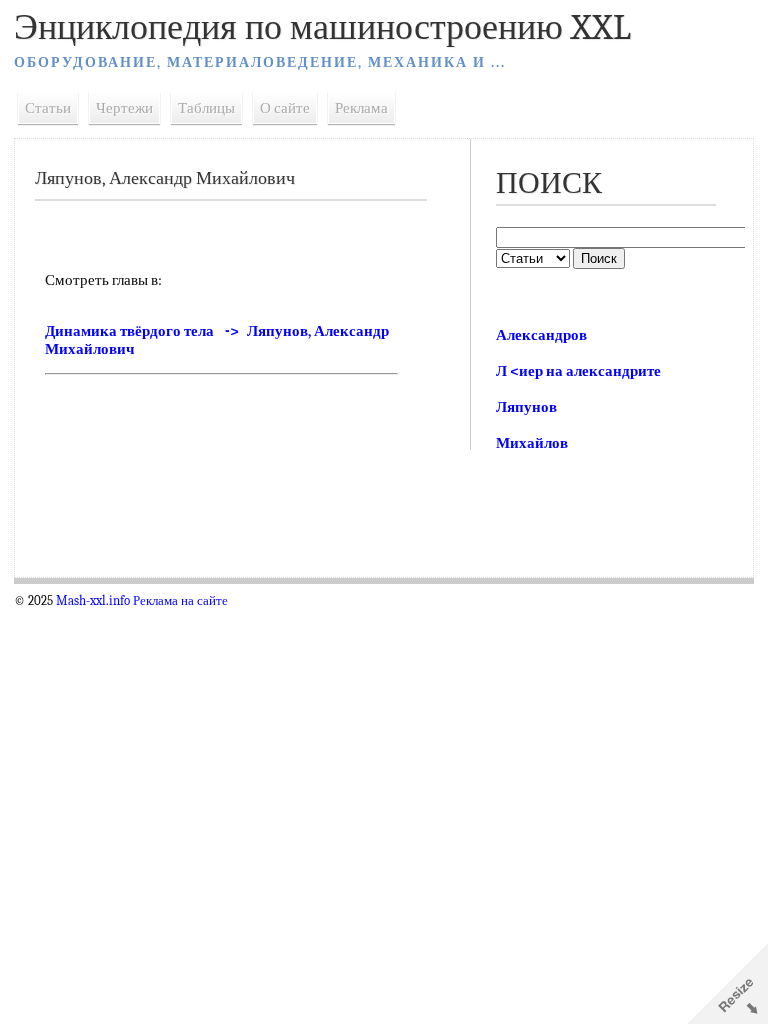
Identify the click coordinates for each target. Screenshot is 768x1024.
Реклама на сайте (180, 601)
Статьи (48, 108)
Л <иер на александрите (578, 371)
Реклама (361, 108)
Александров (541, 335)
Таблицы (206, 108)
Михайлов (532, 443)
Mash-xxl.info (93, 601)
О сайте (285, 108)
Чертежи (124, 108)
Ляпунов (526, 407)
